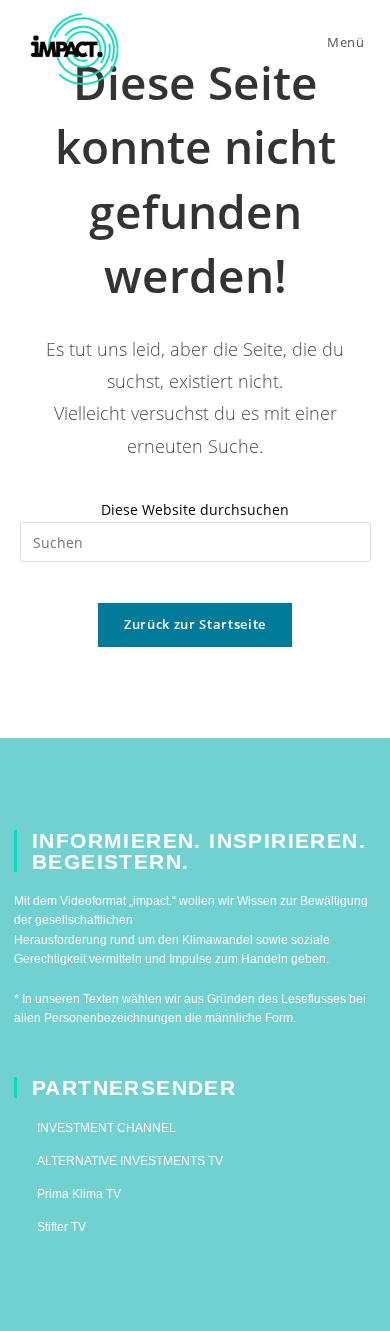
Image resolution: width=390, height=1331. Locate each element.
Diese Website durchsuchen (195, 509)
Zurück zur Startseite (195, 624)
